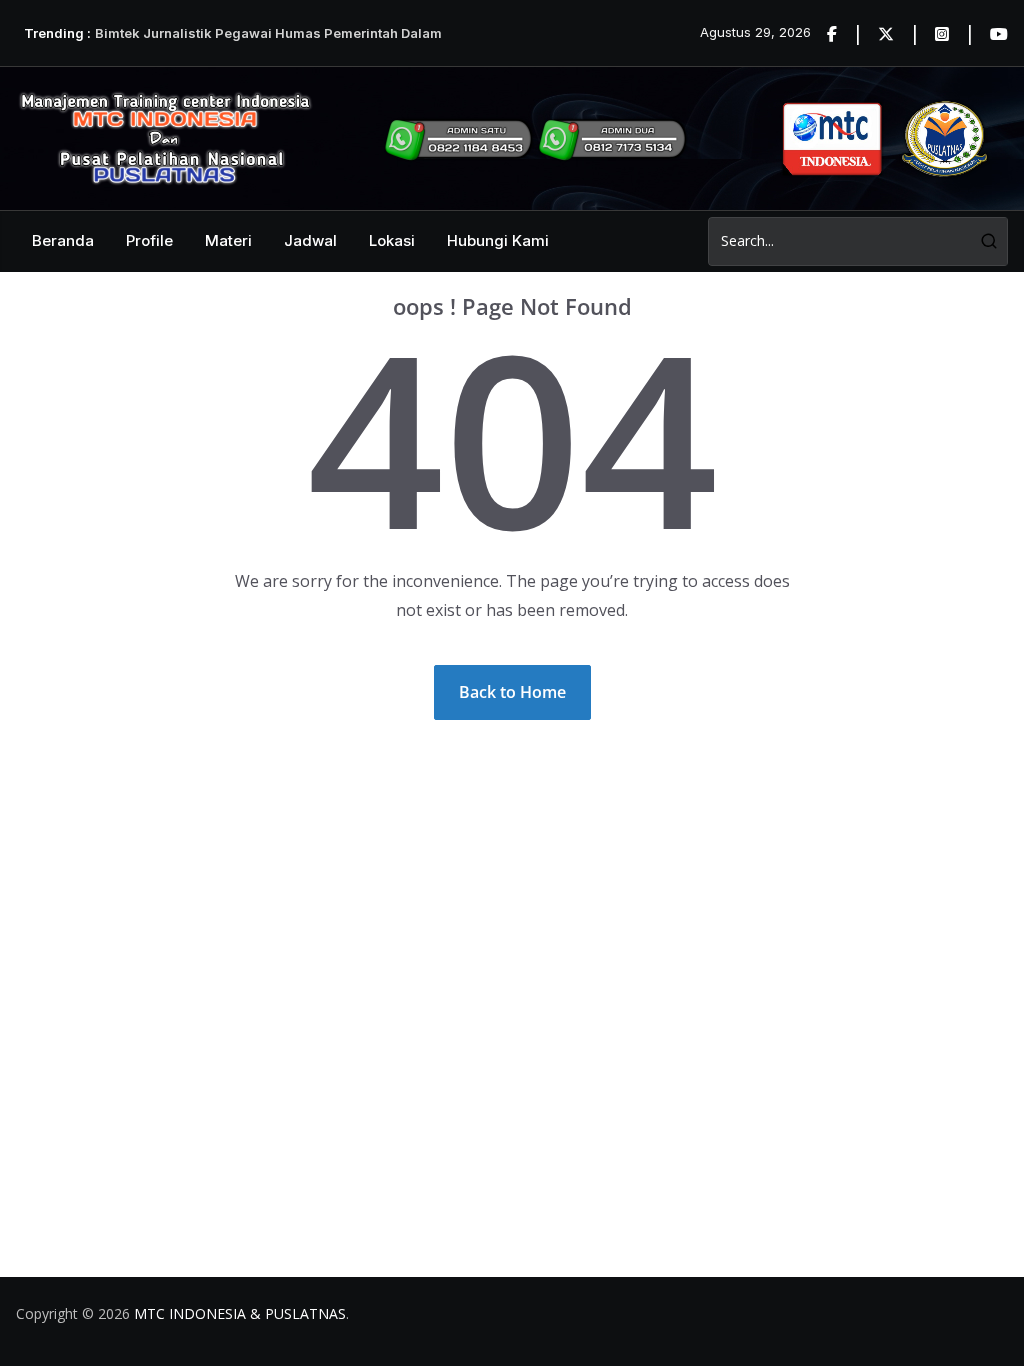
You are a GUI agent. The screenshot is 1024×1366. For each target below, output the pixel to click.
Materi (228, 240)
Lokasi (392, 240)
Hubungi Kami (498, 240)
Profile (149, 240)
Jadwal (310, 240)
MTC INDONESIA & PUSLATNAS (240, 1313)
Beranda (63, 240)
